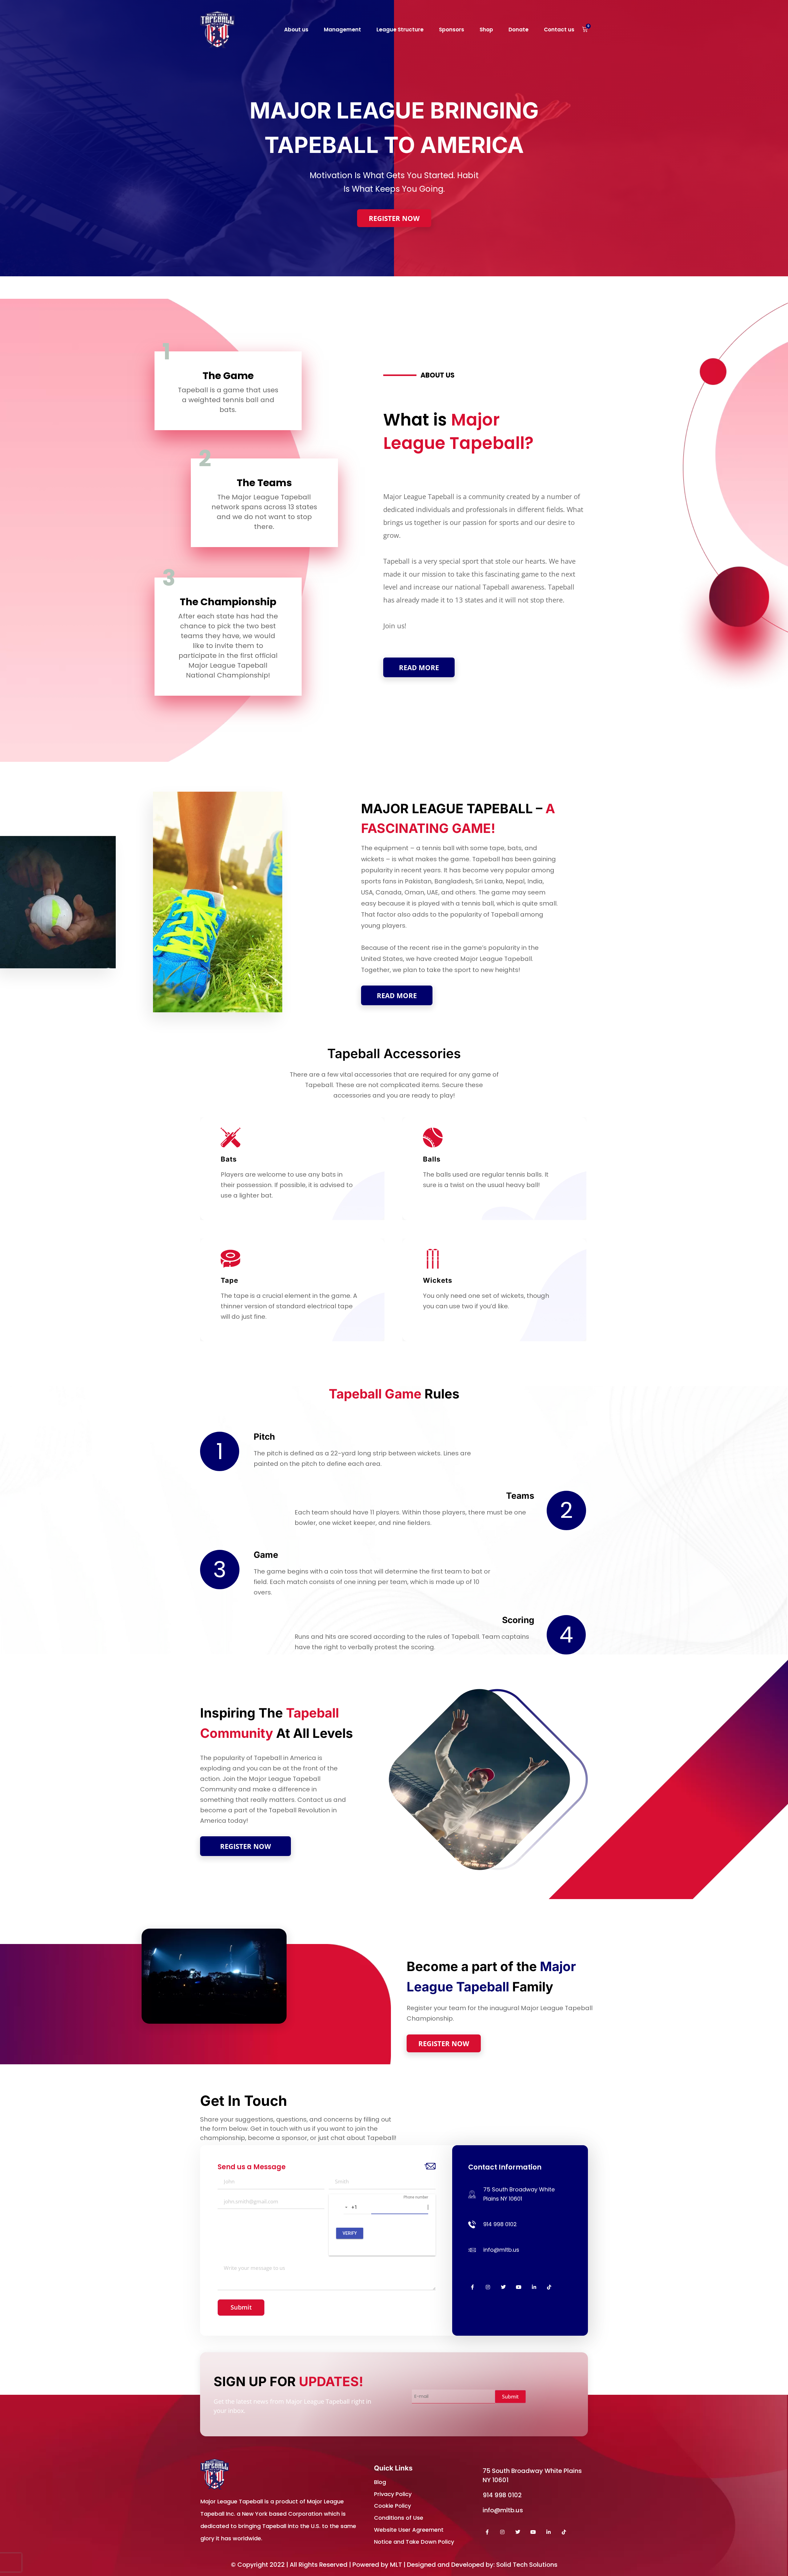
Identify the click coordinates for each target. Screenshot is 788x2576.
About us (296, 30)
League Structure (400, 30)
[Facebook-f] (473, 2287)
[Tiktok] (549, 2287)
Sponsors (452, 30)
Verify (350, 2233)
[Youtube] (519, 2287)
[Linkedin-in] (534, 2287)
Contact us (559, 30)
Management (342, 30)
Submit (241, 2307)
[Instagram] (488, 2287)
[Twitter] (503, 2287)
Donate (519, 30)
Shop (486, 30)
